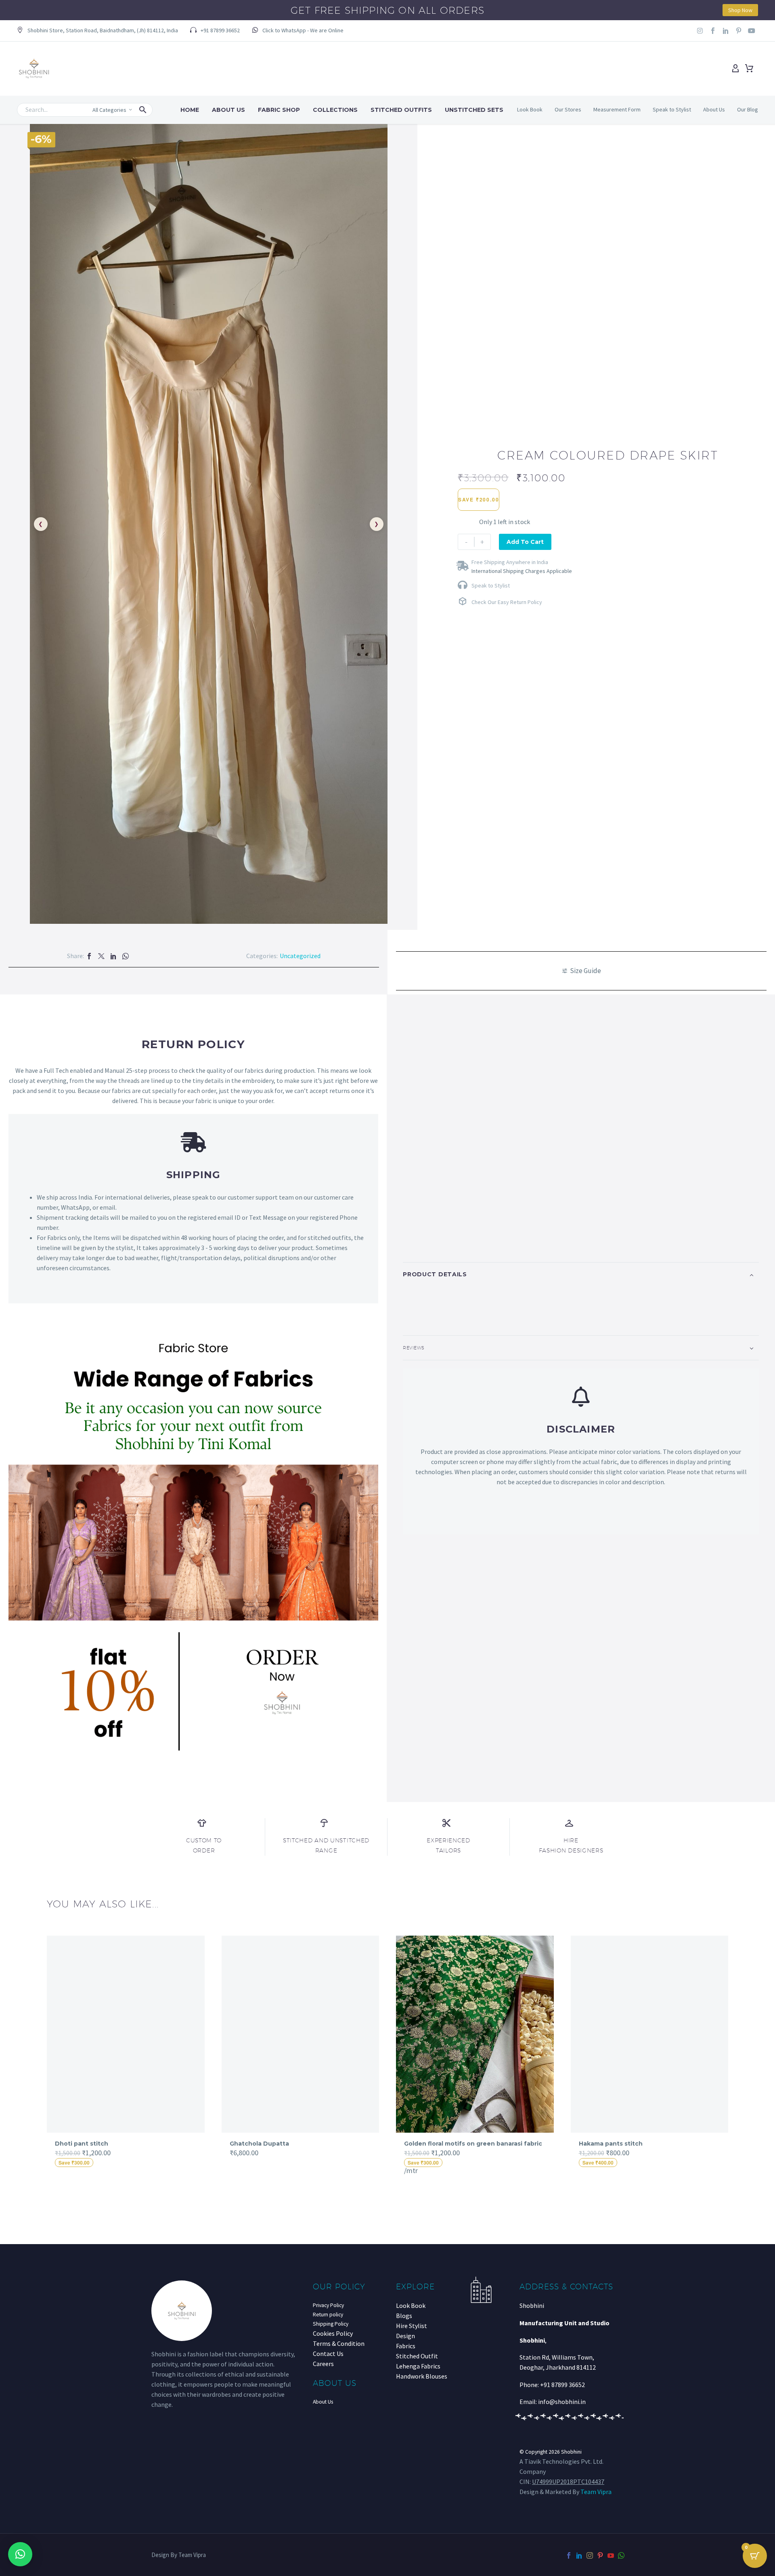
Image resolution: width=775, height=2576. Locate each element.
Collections (335, 110)
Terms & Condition (339, 2343)
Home (190, 110)
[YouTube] (611, 2555)
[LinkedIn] (113, 956)
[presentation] (42, 2055)
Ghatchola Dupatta (85, 2144)
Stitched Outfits (401, 110)
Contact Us (328, 2354)
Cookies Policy (333, 2333)
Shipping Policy (331, 2324)
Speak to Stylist (672, 109)
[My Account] (735, 69)
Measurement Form (617, 109)
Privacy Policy (328, 2305)
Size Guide (585, 971)
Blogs (404, 2316)
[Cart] (749, 69)
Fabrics (406, 2346)
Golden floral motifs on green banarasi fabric (299, 2144)
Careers (323, 2364)
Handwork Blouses (422, 2376)
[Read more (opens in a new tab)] (298, 31)
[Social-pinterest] (739, 31)
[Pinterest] (600, 2555)
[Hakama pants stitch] (475, 2034)
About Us (228, 110)
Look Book (530, 109)
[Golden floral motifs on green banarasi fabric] (301, 2034)
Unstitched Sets (474, 110)
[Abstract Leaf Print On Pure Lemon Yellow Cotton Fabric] (650, 2034)
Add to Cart (525, 542)
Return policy (328, 2315)
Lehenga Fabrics (418, 2366)
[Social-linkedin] (726, 31)
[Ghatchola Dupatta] (126, 2034)
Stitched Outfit (417, 2356)
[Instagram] (700, 31)
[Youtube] (752, 31)
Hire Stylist (412, 2326)
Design (405, 2336)
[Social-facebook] (713, 31)
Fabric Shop (279, 110)
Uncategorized (300, 956)
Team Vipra (596, 2492)
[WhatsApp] (126, 956)
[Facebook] (89, 956)
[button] (97, 31)
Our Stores (568, 109)
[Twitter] (101, 956)
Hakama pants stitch (436, 2144)
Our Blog (748, 109)
